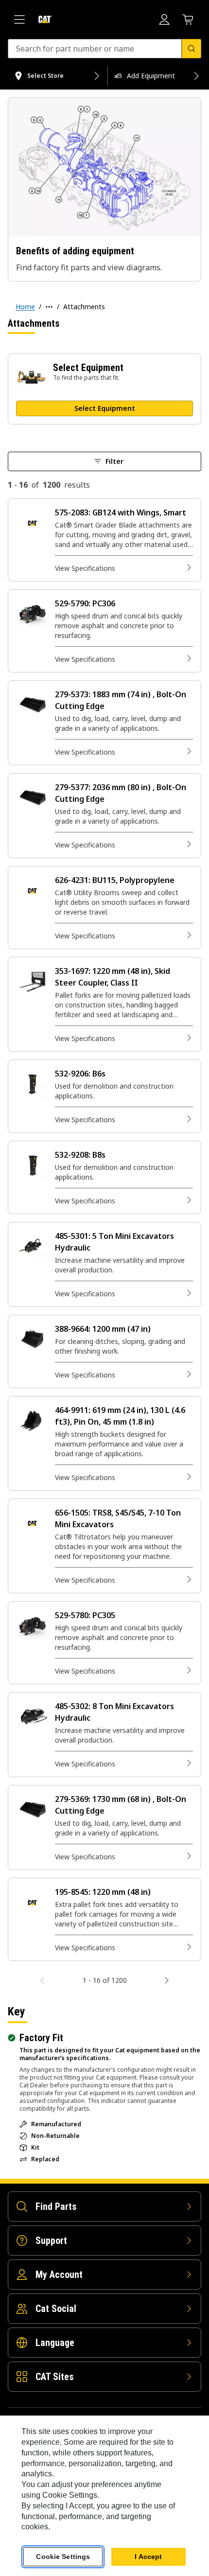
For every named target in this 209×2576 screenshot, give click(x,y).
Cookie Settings (63, 2557)
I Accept (148, 2557)
